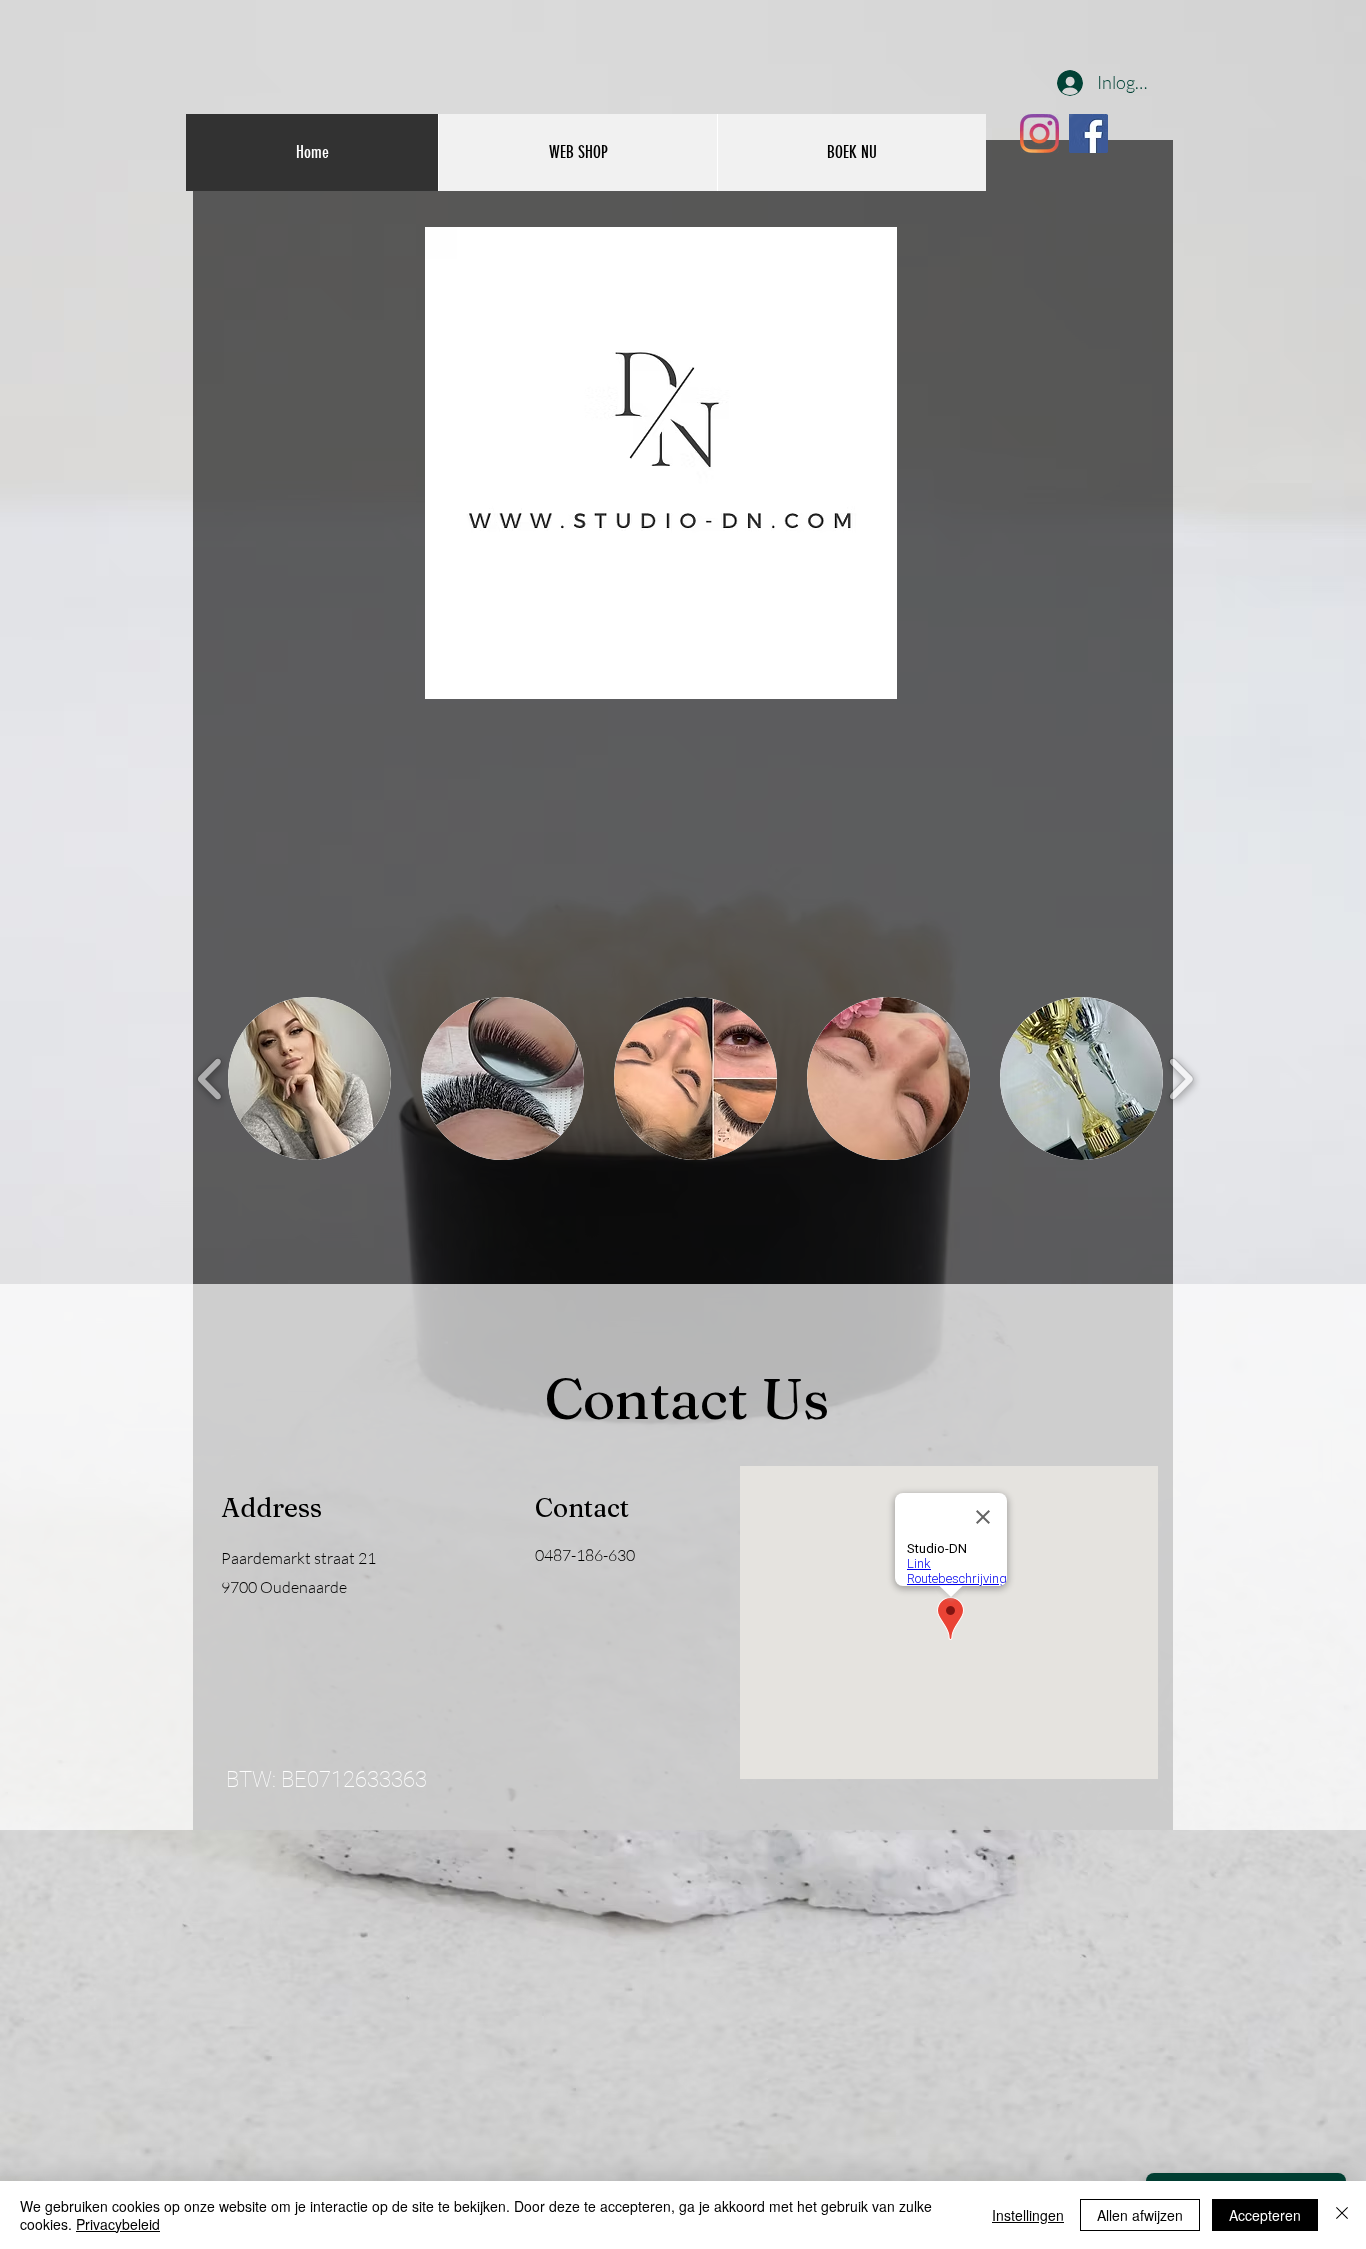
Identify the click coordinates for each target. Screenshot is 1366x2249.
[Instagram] (1039, 133)
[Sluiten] (1342, 2215)
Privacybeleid (118, 2224)
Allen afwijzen (1140, 2215)
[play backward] (210, 1079)
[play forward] (1180, 1079)
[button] (309, 1078)
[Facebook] (1088, 133)
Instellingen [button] (1028, 2215)
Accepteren (1265, 2215)
